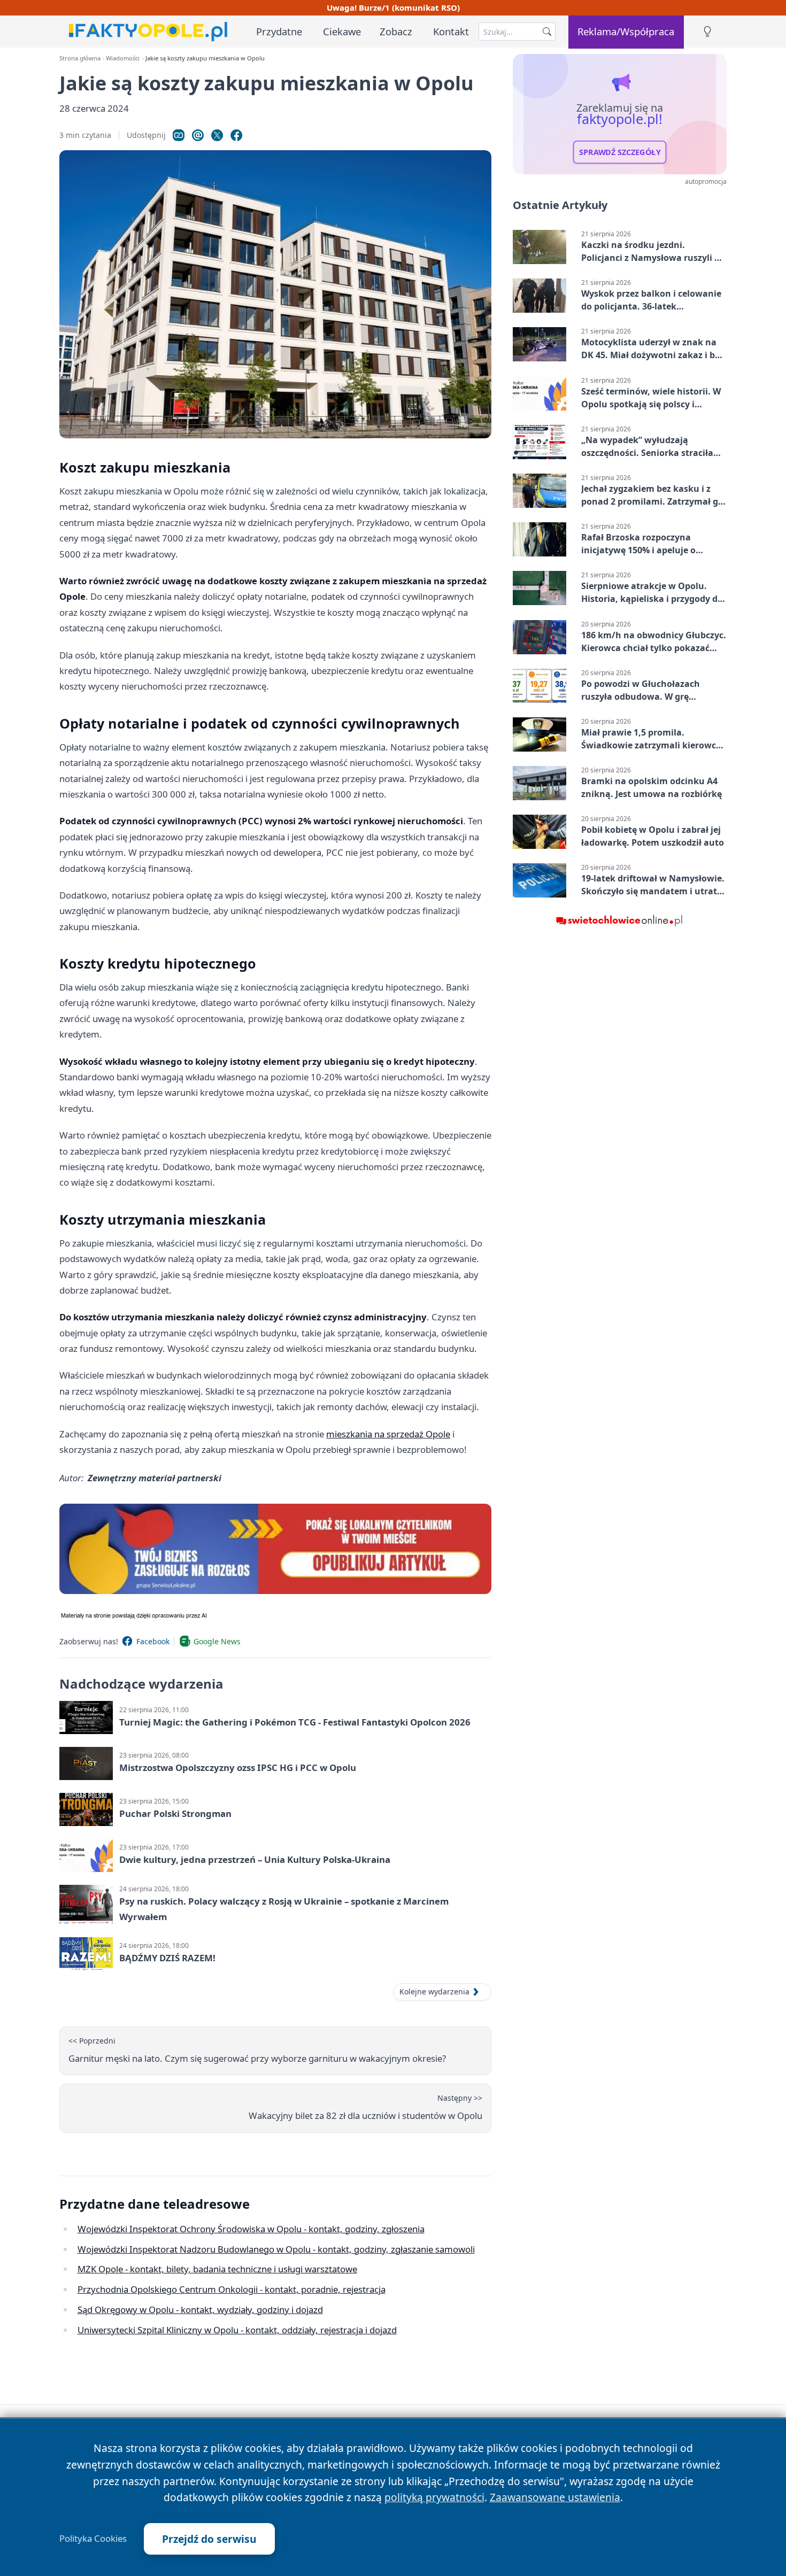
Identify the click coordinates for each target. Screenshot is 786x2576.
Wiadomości (123, 58)
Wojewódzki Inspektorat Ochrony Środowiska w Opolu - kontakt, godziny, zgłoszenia (251, 2229)
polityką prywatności (434, 2497)
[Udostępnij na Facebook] (236, 135)
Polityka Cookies (93, 2539)
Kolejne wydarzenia (434, 1991)
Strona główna (80, 58)
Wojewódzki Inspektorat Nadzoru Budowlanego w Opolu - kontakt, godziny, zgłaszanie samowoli (276, 2249)
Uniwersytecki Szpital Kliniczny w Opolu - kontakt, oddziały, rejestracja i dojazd (237, 2330)
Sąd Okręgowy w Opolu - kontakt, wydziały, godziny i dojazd (200, 2310)
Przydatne (279, 31)
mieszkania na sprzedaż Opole (388, 1434)
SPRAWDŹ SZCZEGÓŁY (620, 152)
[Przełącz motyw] (707, 32)
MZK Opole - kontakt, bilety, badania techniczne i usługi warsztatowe (217, 2269)
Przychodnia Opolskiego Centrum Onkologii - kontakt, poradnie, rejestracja (232, 2289)
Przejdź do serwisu (209, 2539)
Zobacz (396, 31)
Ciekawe (342, 31)
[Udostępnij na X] (217, 135)
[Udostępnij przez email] (198, 135)
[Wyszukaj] (547, 32)
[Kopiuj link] (179, 135)
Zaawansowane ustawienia (555, 2497)
